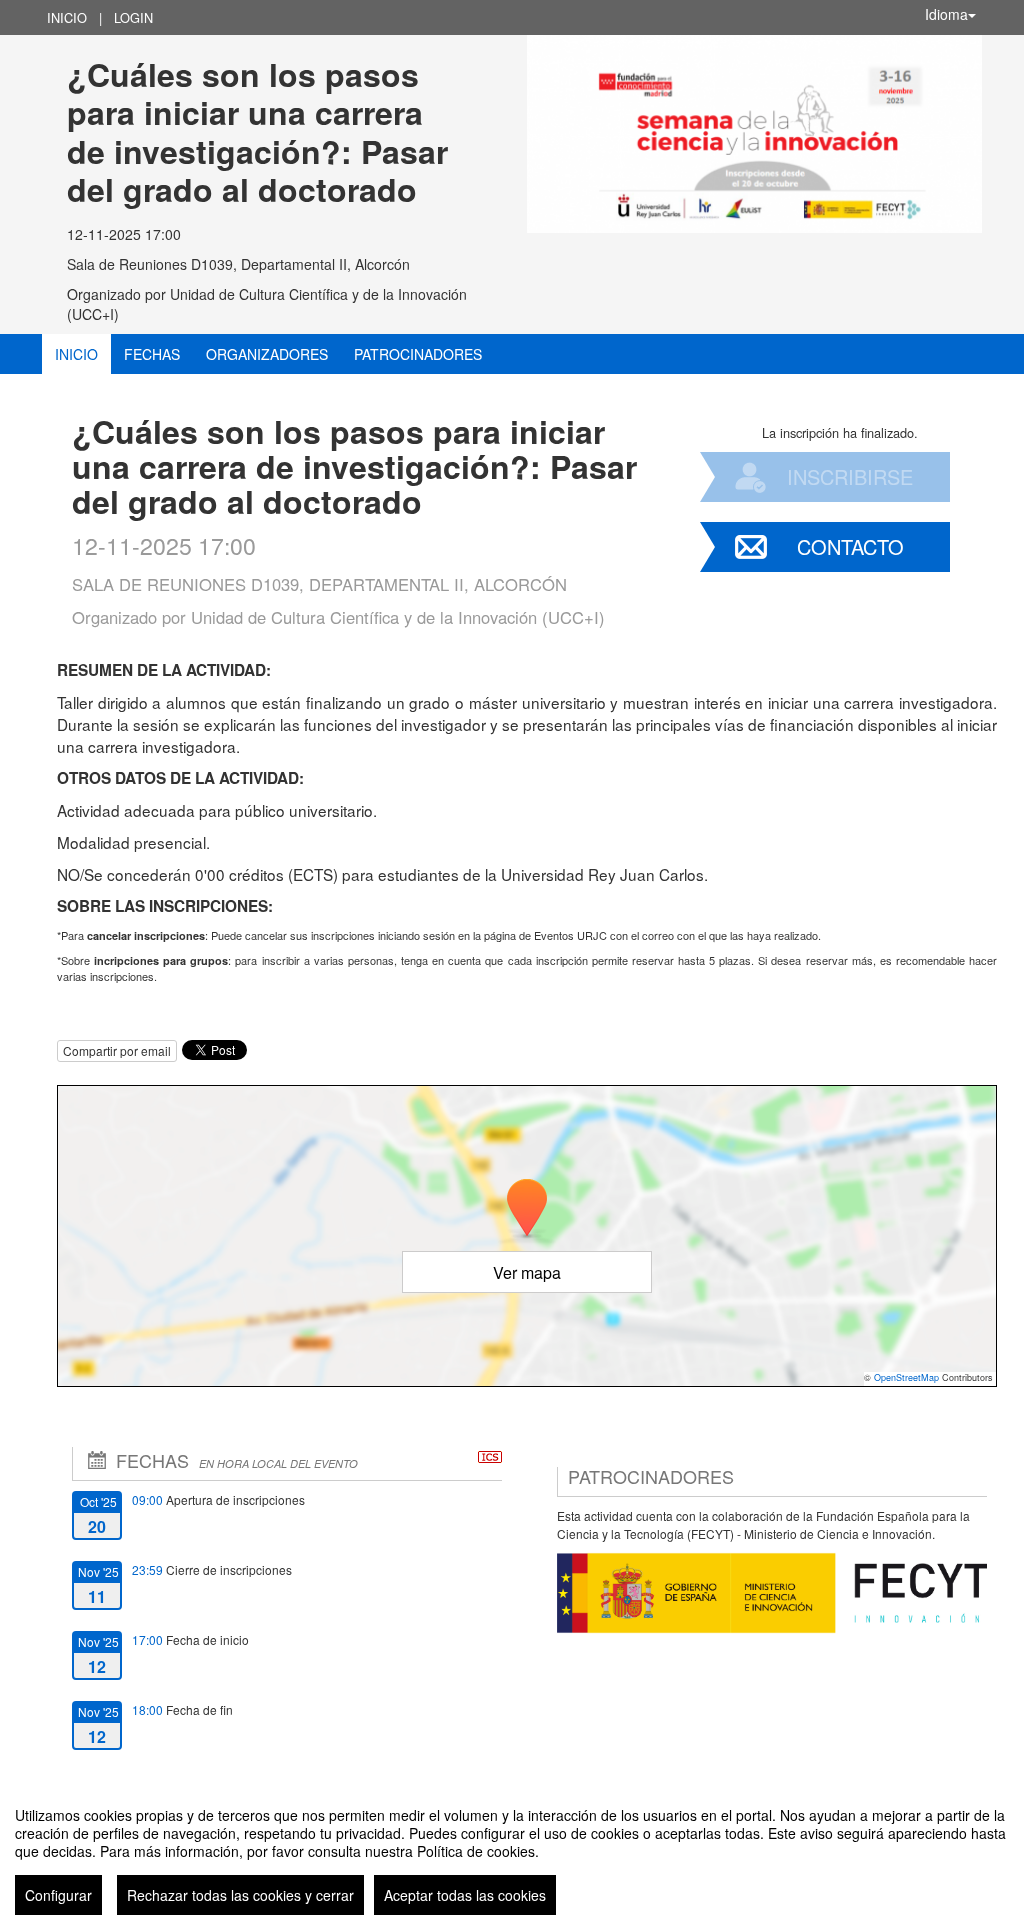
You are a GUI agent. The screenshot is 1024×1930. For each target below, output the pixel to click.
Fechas (152, 354)
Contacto (850, 546)
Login (133, 17)
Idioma (946, 14)
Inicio (67, 17)
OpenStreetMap (906, 1377)
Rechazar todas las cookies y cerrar (240, 1895)
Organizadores (267, 354)
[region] (512, 1853)
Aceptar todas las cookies (465, 1895)
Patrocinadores (418, 354)
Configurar (58, 1895)
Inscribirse (850, 476)
